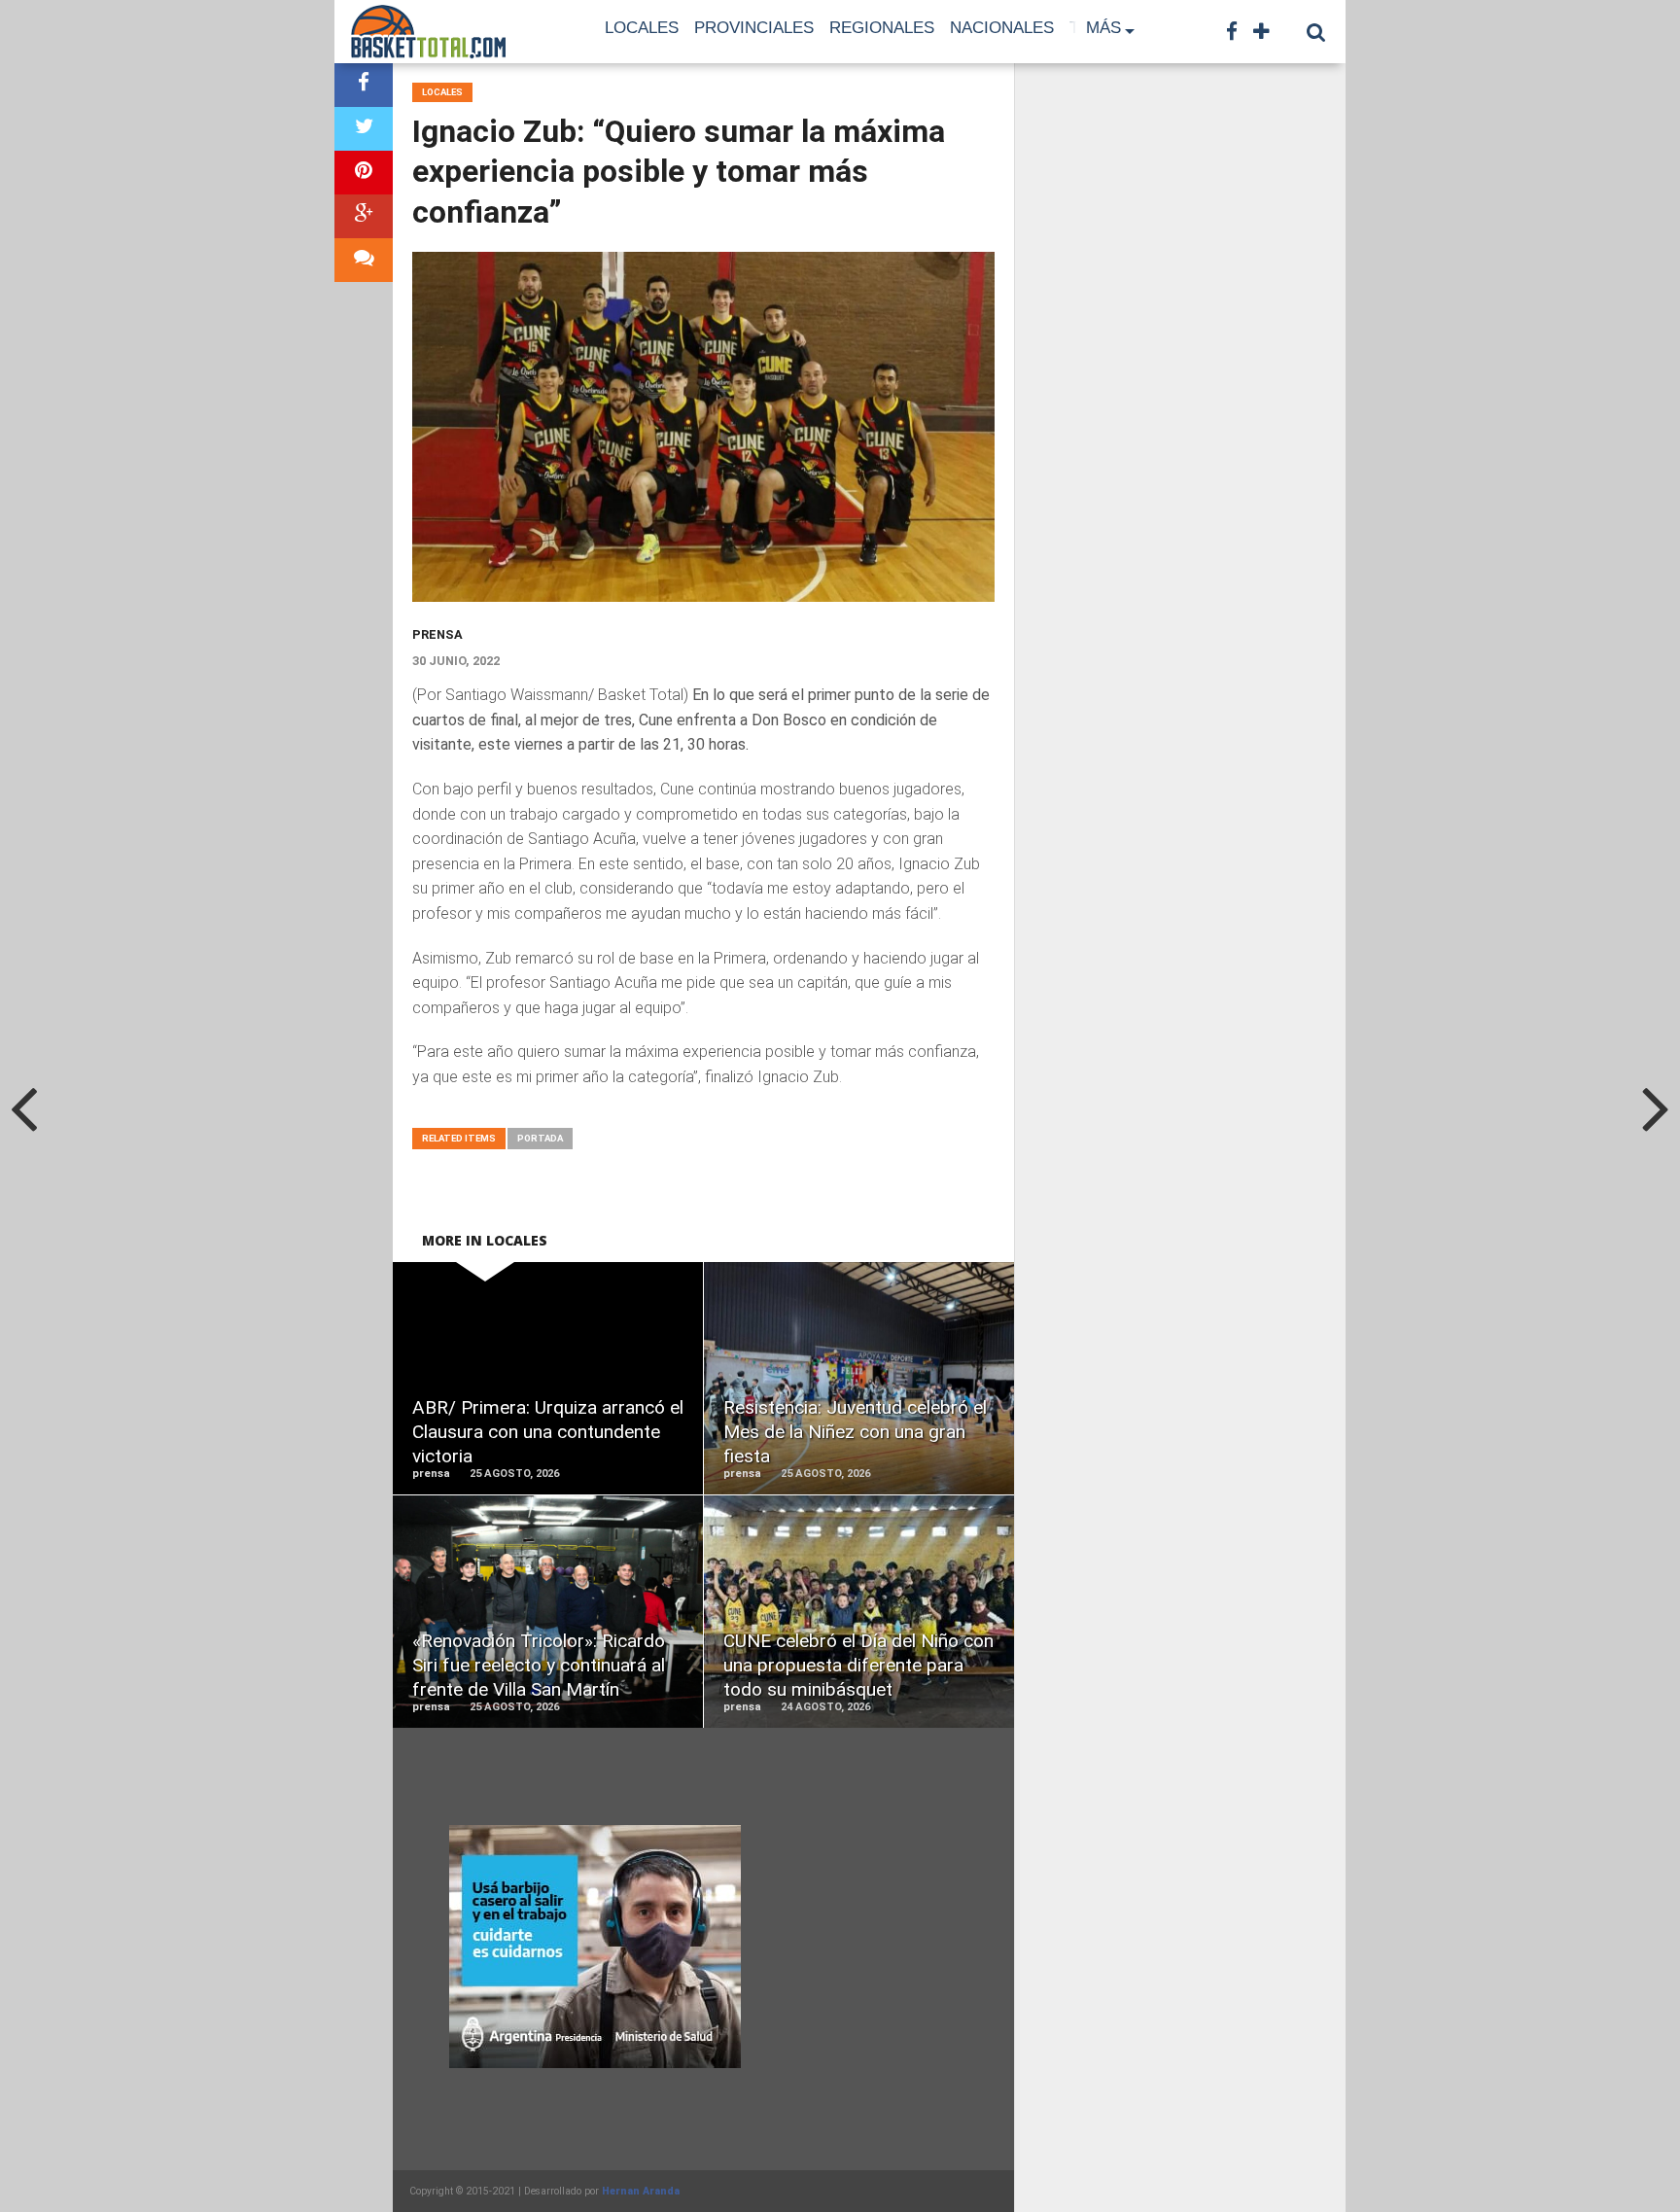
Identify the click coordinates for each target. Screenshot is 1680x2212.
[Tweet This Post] (364, 129)
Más (1103, 28)
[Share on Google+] (364, 216)
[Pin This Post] (364, 173)
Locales (642, 28)
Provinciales (754, 28)
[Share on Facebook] (364, 85)
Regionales (882, 28)
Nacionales (1002, 28)
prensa (437, 634)
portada (540, 1138)
